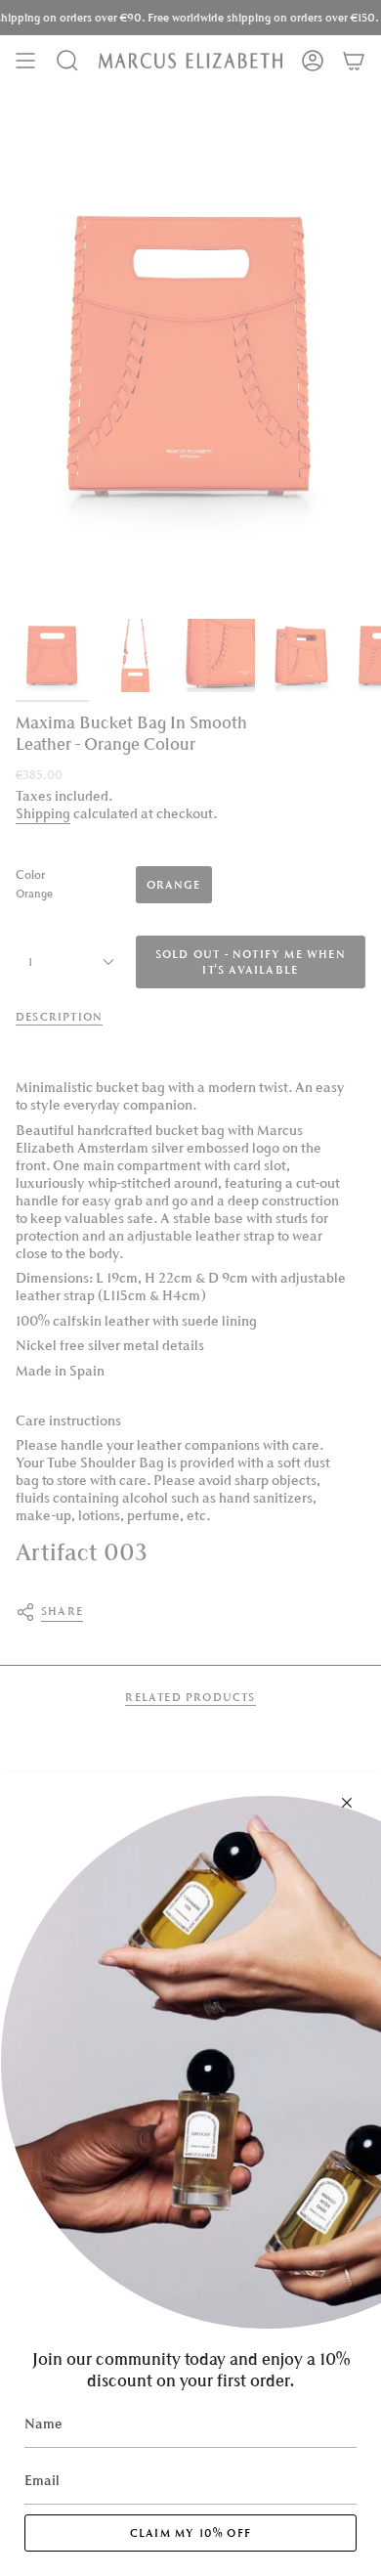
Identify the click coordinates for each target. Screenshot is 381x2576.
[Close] (347, 1803)
